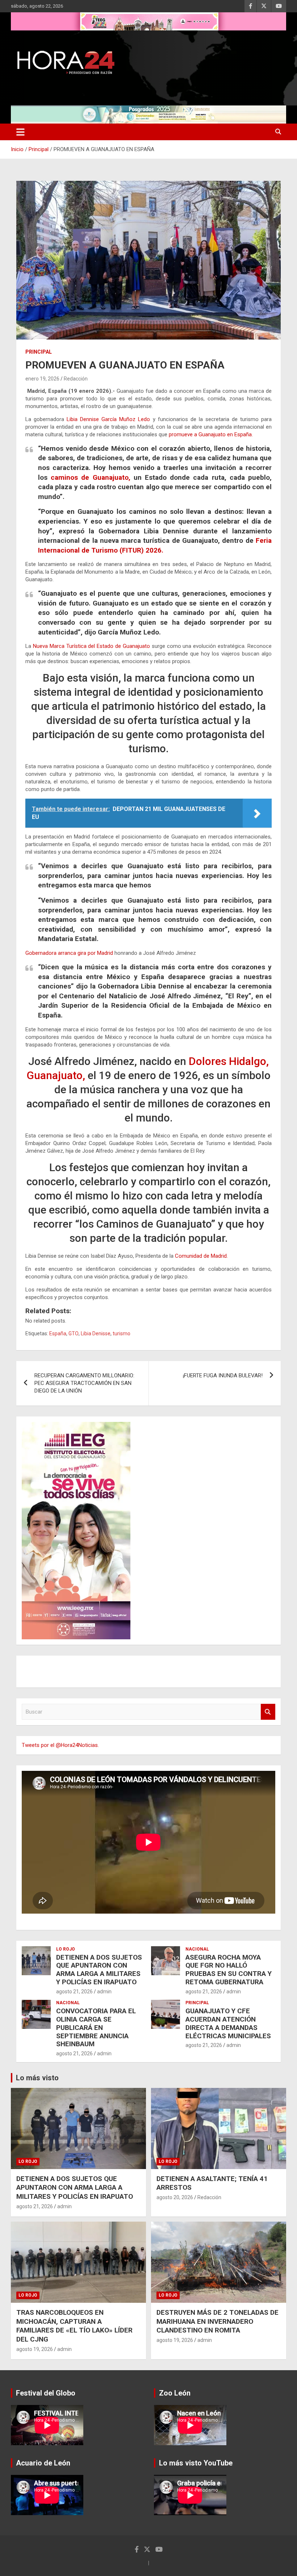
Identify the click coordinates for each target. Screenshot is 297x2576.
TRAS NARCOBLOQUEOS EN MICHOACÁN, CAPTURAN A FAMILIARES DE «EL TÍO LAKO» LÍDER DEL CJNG (74, 2326)
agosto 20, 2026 (175, 2197)
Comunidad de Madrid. (201, 1256)
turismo (122, 1333)
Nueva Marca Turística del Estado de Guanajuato (91, 646)
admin (104, 1992)
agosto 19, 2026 (35, 2349)
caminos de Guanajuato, (90, 477)
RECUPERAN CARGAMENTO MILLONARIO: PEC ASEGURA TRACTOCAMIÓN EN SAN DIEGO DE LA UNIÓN (84, 1383)
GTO (74, 1333)
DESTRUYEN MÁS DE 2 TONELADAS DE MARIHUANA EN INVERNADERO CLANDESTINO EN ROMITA (217, 2321)
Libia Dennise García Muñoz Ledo (108, 419)
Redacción (76, 379)
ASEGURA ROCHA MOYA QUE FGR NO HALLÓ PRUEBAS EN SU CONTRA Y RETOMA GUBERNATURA (229, 1970)
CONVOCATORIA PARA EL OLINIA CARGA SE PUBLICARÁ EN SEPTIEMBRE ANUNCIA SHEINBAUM (96, 2027)
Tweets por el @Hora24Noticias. (60, 1745)
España (58, 1333)
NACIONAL (197, 1949)
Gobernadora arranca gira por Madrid (70, 953)
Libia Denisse (96, 1333)
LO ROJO (66, 1949)
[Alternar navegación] (20, 132)
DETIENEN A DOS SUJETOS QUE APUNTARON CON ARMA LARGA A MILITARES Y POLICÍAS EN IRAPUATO (99, 1970)
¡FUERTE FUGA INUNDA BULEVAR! (223, 1376)
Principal (39, 352)
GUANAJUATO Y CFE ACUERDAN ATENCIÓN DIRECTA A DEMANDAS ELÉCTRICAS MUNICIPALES (228, 2023)
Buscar (268, 1712)
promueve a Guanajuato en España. (210, 434)
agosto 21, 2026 (74, 1992)
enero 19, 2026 (42, 379)
